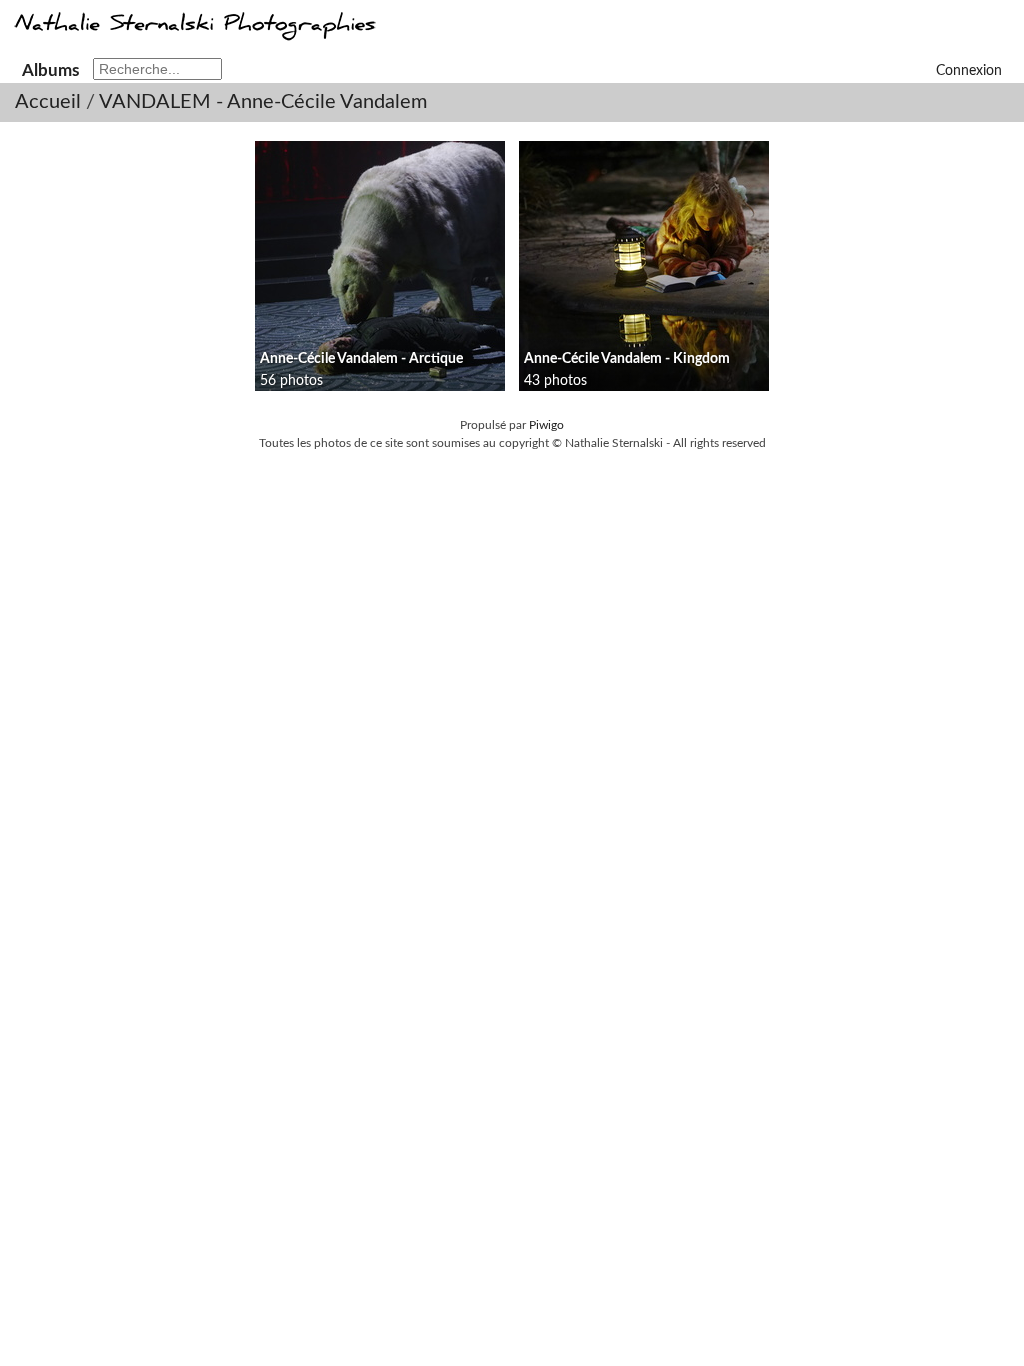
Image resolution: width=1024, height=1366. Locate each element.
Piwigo (546, 425)
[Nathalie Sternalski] (193, 34)
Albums (50, 70)
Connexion (969, 71)
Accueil (48, 102)
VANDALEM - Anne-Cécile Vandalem (263, 102)
